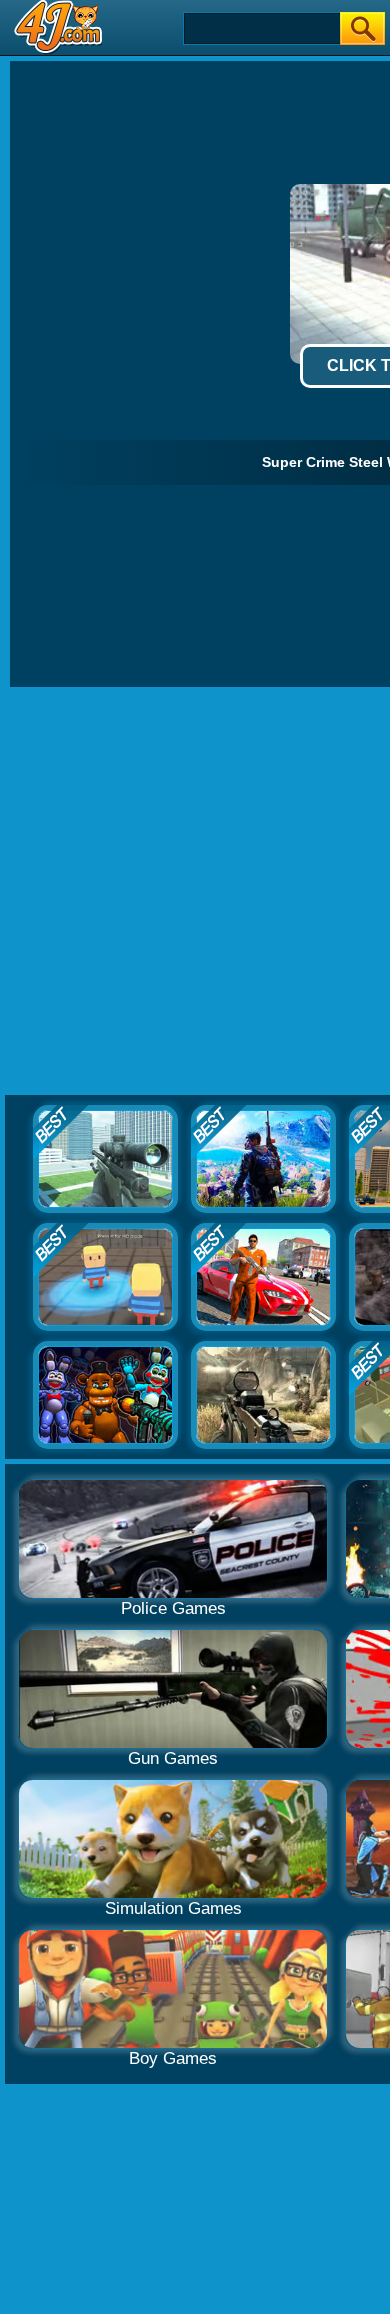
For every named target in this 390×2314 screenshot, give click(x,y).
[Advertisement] (195, 892)
